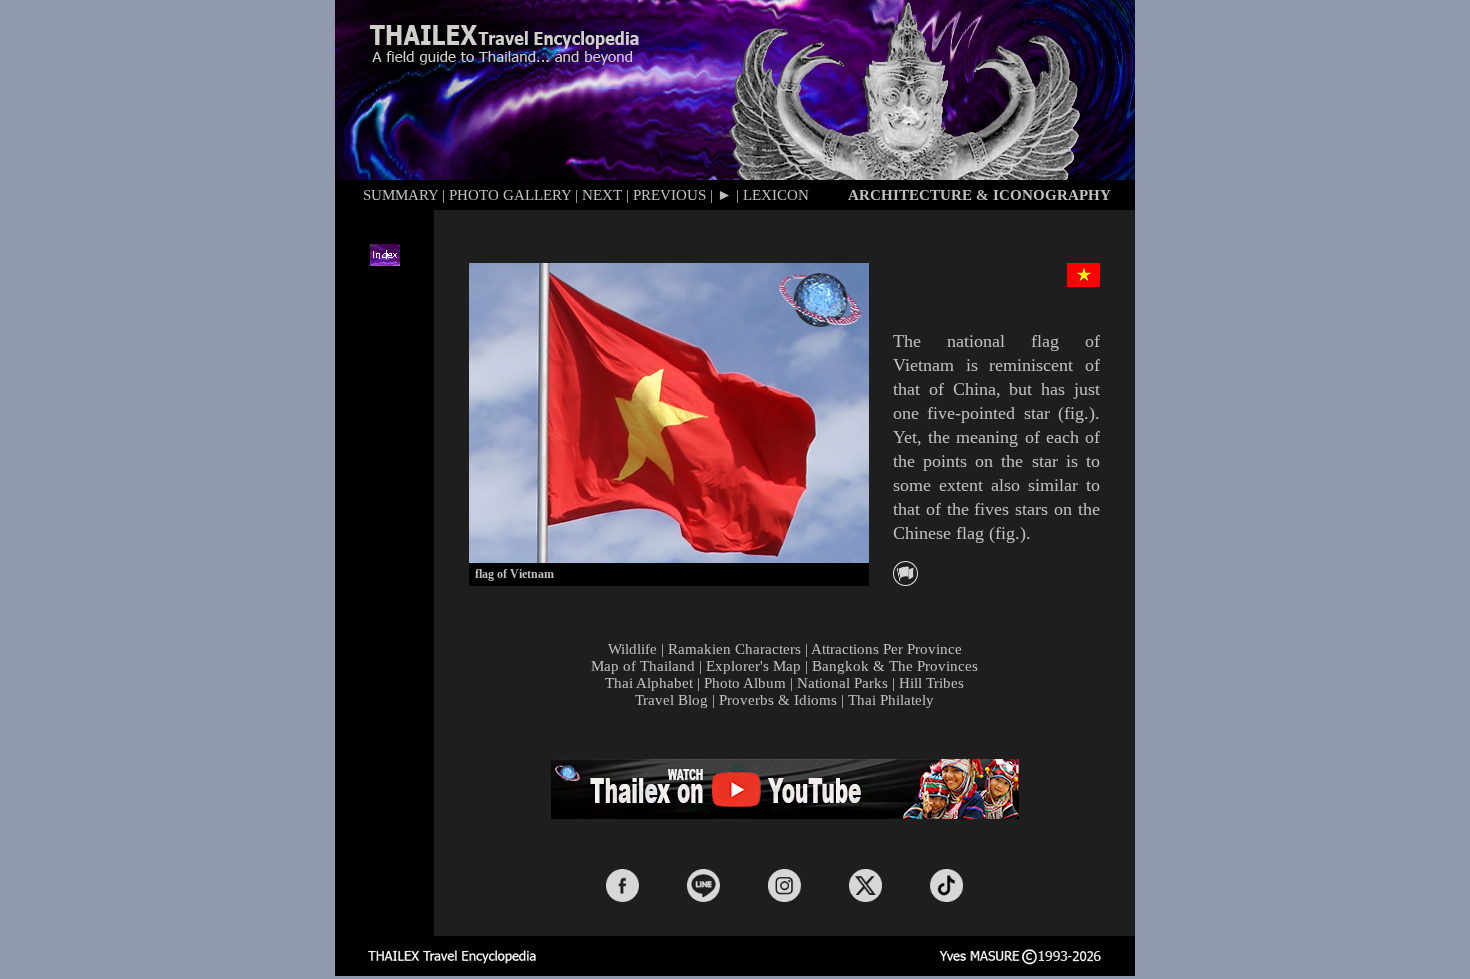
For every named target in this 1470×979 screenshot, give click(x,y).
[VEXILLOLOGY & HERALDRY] (905, 580)
